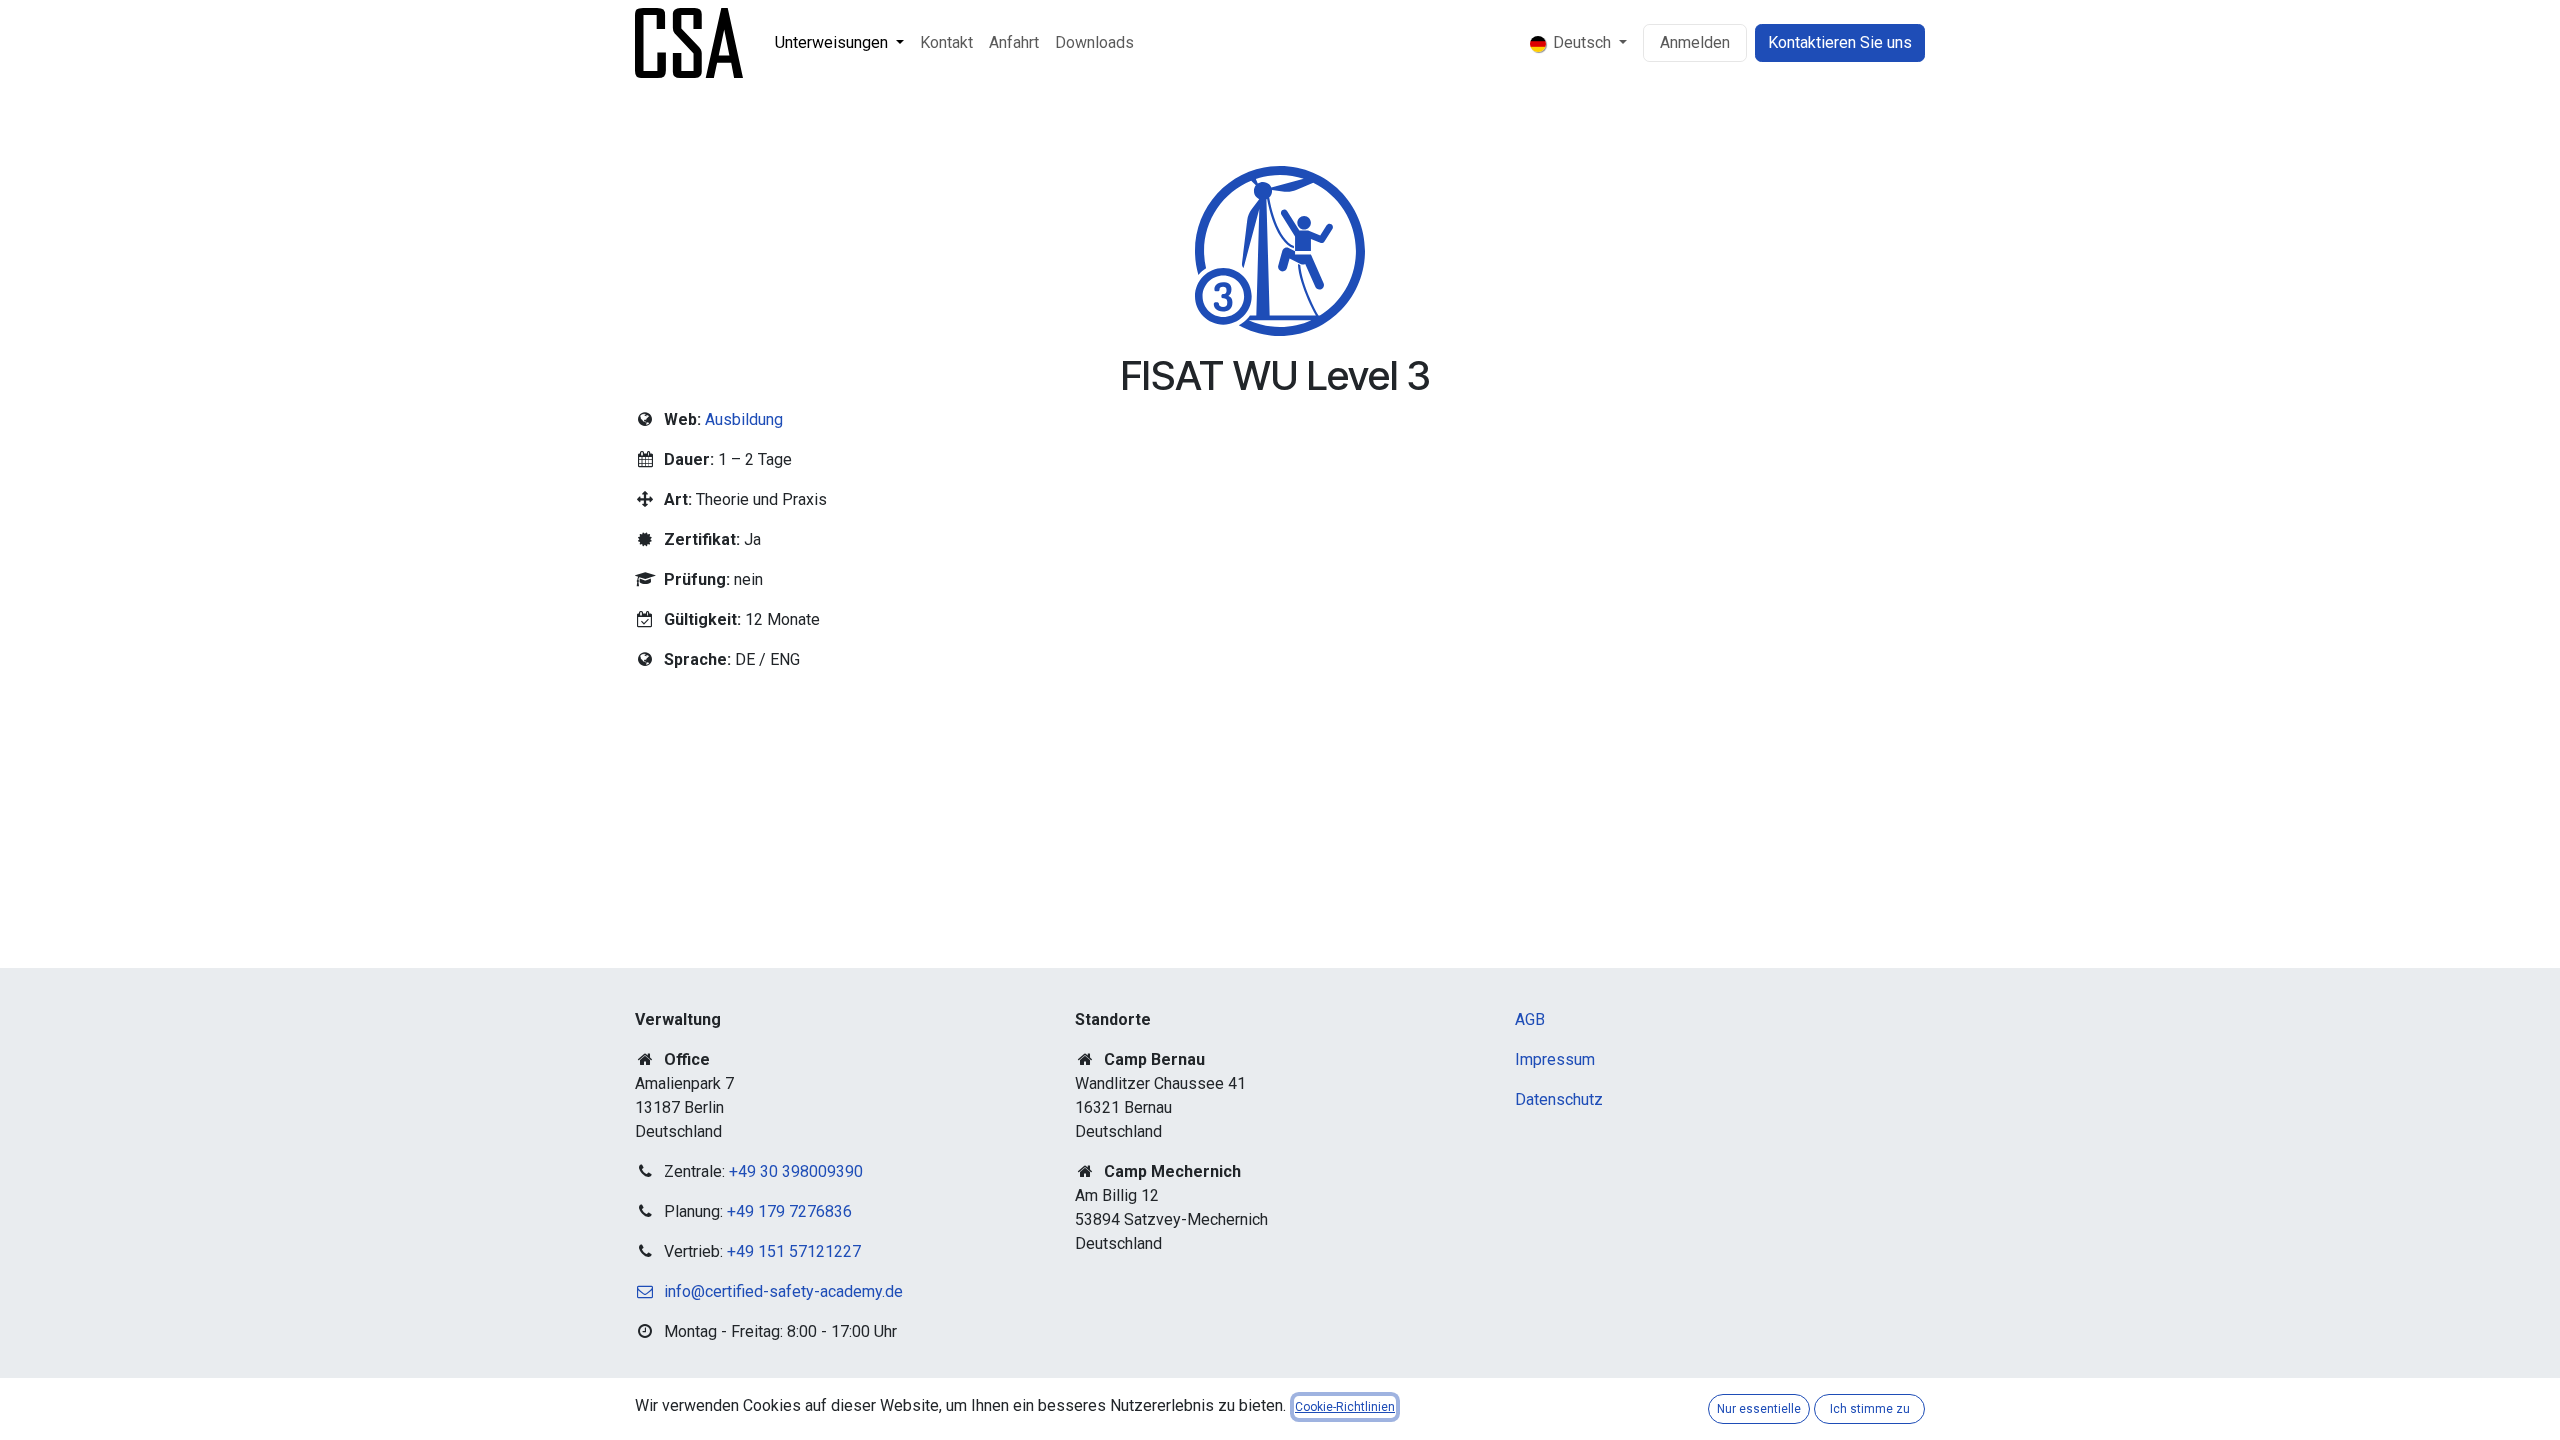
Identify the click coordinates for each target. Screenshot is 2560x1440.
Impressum (1555, 1059)
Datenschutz (1559, 1099)
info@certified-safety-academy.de (783, 1291)
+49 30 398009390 (796, 1171)
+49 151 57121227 (794, 1251)
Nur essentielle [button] (1759, 1409)
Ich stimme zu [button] (1870, 1409)
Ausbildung (744, 419)
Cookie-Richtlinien (1345, 1407)
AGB (1530, 1019)
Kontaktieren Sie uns (1840, 42)
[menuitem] (839, 43)
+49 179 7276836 (789, 1211)
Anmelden (1695, 42)
